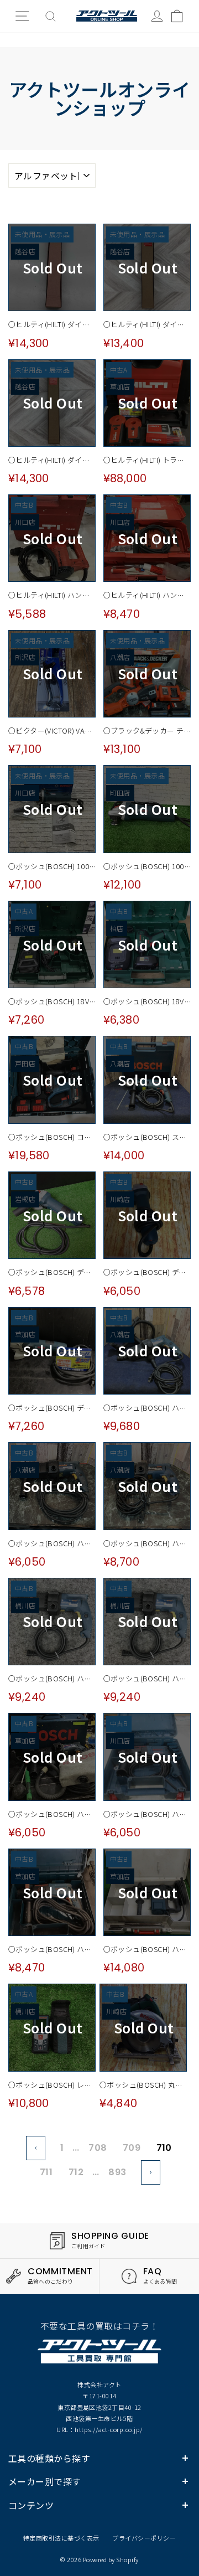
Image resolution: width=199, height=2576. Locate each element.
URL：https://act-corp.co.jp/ (99, 2429)
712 (76, 2172)
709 (132, 2148)
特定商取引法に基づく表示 (61, 2538)
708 (98, 2148)
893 (117, 2172)
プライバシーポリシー (144, 2538)
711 (46, 2172)
